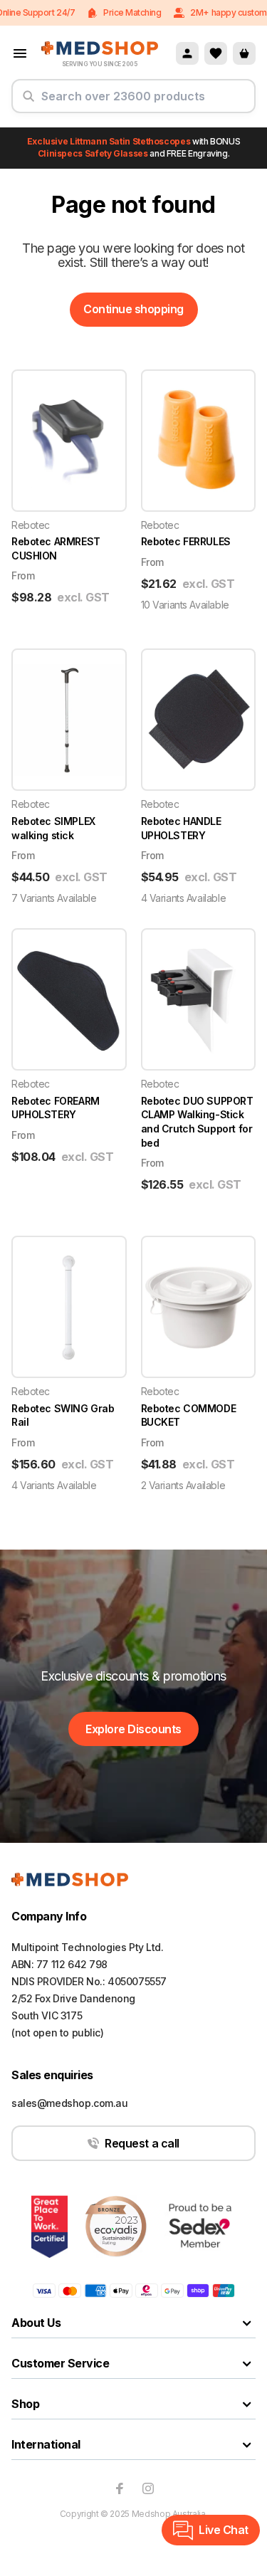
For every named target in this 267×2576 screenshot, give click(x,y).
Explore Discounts (133, 1729)
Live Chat (224, 2530)
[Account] (187, 53)
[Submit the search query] (28, 102)
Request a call (142, 2143)
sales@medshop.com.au (70, 2103)
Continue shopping (133, 309)
